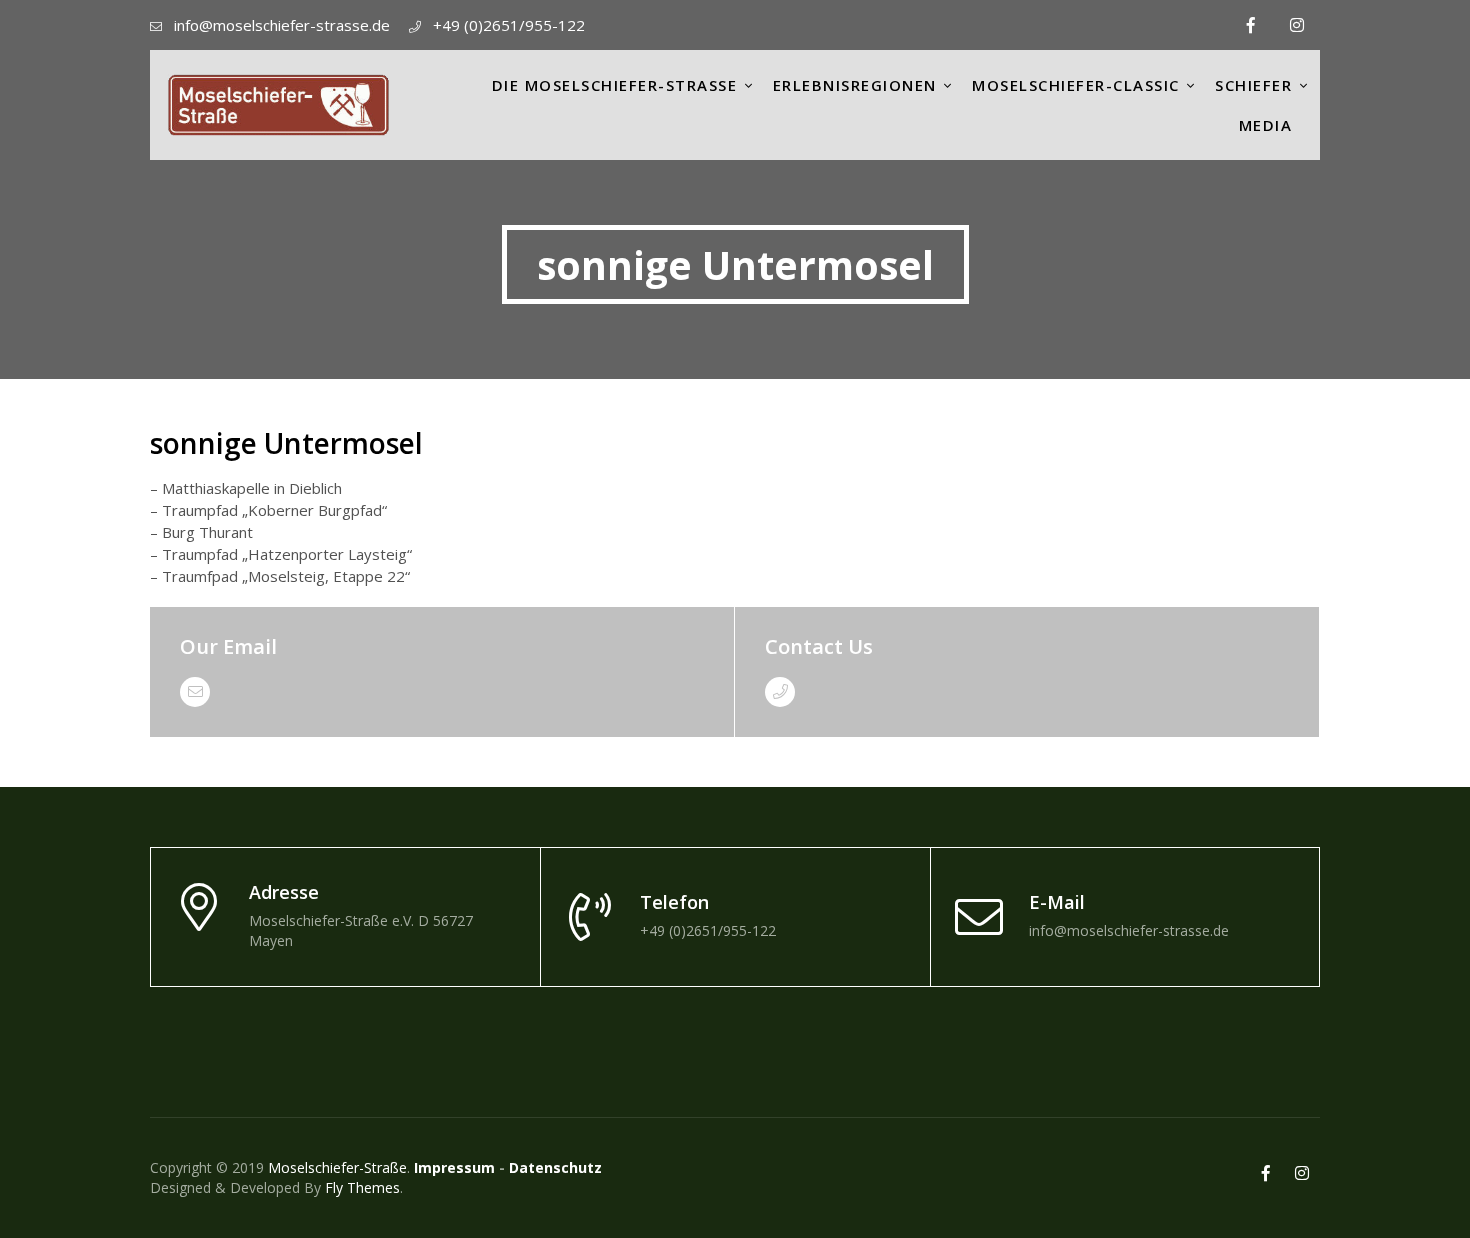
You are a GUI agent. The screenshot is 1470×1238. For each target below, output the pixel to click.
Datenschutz (555, 1167)
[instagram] (1297, 25)
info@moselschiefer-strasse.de (282, 25)
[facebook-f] (1251, 25)
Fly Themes (362, 1187)
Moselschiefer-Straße (337, 1167)
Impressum (454, 1167)
